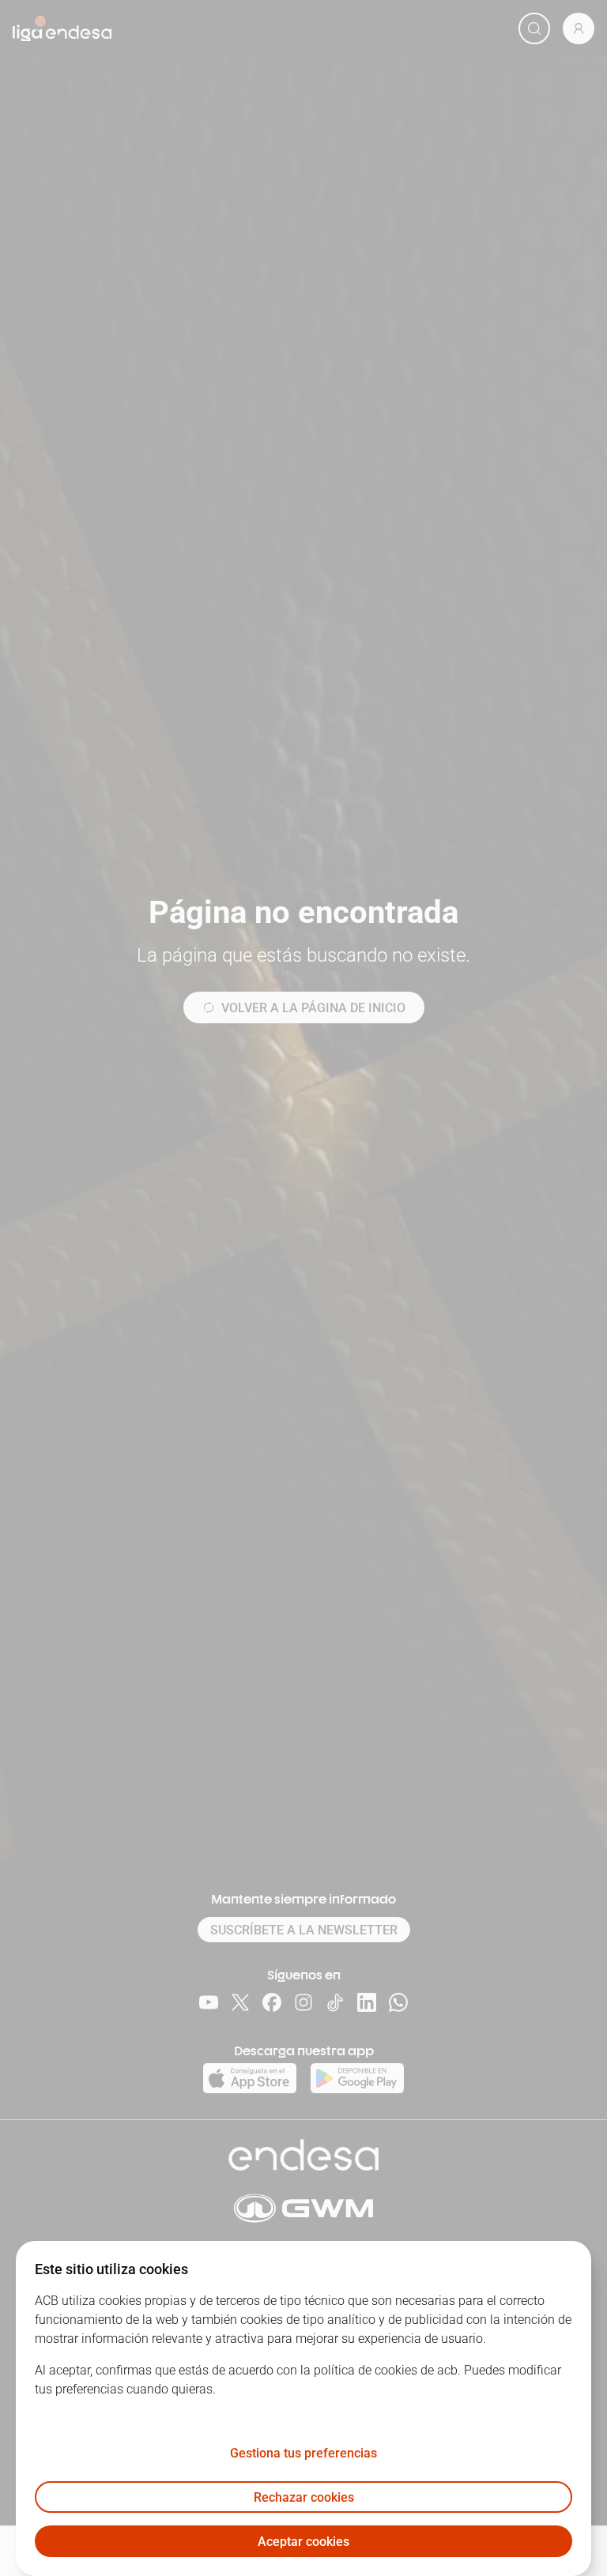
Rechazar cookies (304, 2497)
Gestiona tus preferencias (303, 2453)
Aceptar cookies (303, 2542)
